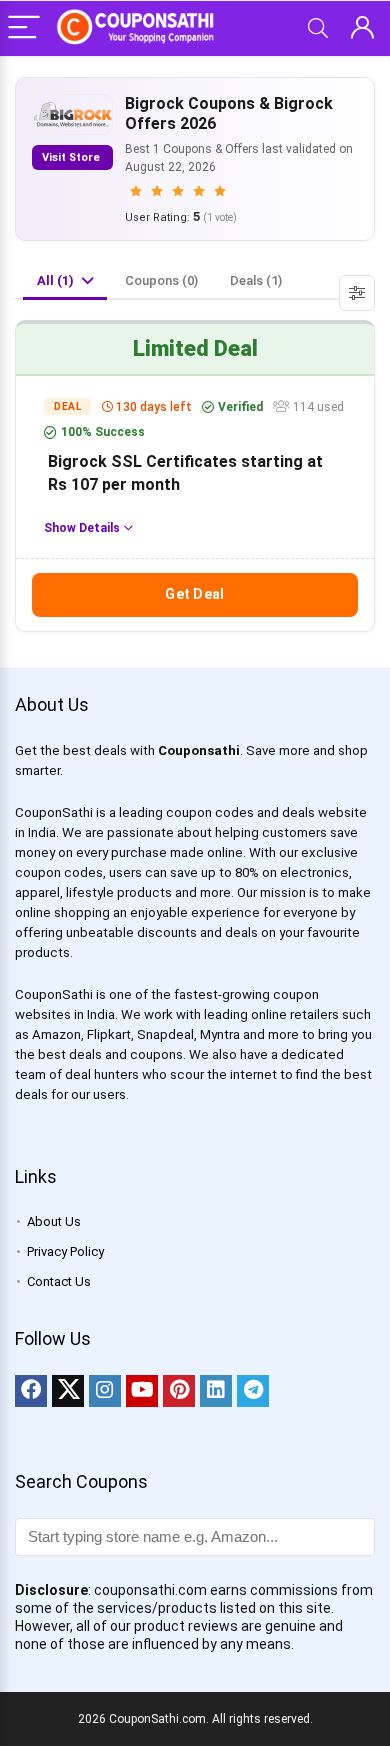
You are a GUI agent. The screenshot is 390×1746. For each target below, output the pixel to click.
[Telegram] (253, 1391)
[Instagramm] (105, 1391)
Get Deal (194, 594)
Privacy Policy (65, 1251)
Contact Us (59, 1281)
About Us (54, 1221)
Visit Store (72, 157)
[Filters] (357, 293)
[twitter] (68, 1391)
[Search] (318, 28)
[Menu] (24, 28)
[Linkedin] (216, 1391)
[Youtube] (142, 1391)
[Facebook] (31, 1391)
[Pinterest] (179, 1391)
